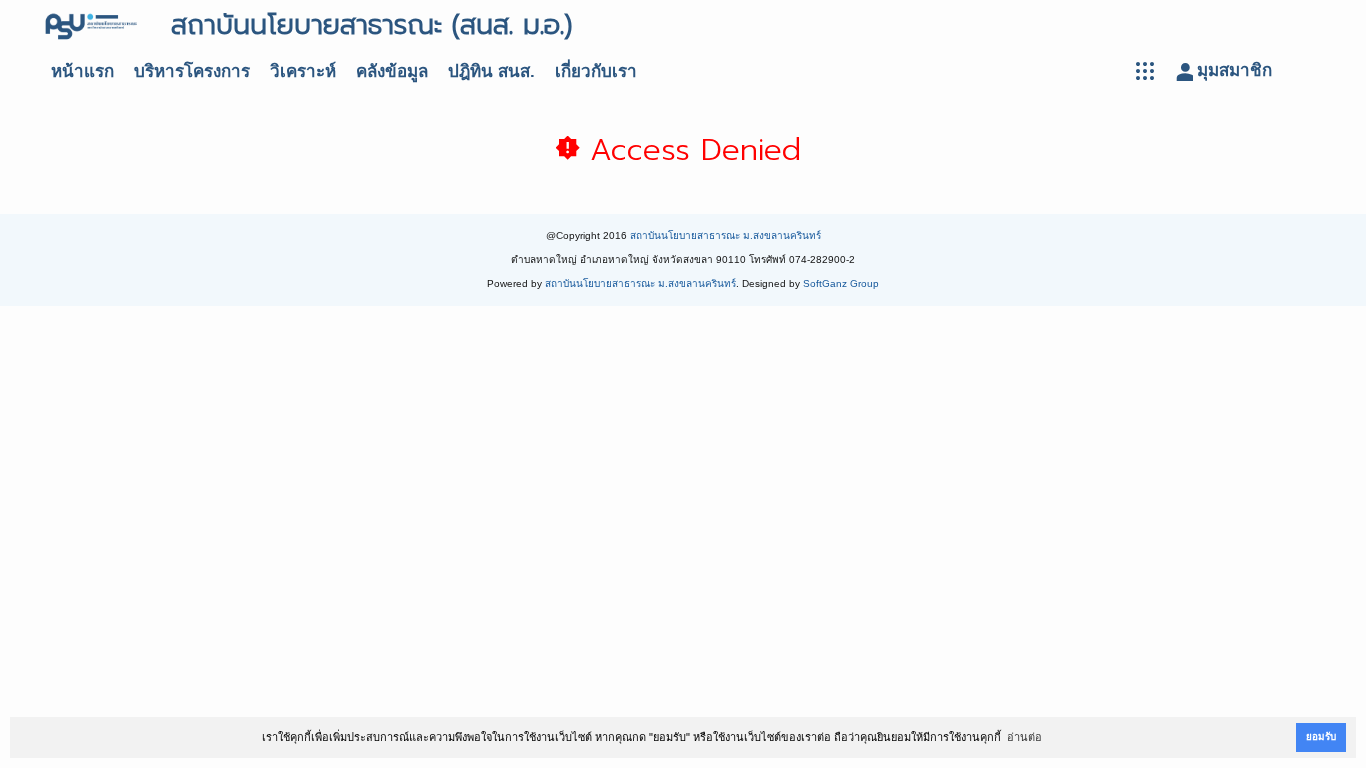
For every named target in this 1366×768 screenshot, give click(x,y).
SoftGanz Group (841, 283)
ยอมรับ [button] (1321, 736)
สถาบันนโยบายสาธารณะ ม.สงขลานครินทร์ (725, 235)
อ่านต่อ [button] (1024, 737)
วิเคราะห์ (303, 71)
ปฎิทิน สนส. (491, 71)
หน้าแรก (82, 71)
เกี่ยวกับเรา (596, 71)
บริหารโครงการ (192, 71)
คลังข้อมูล (392, 71)
